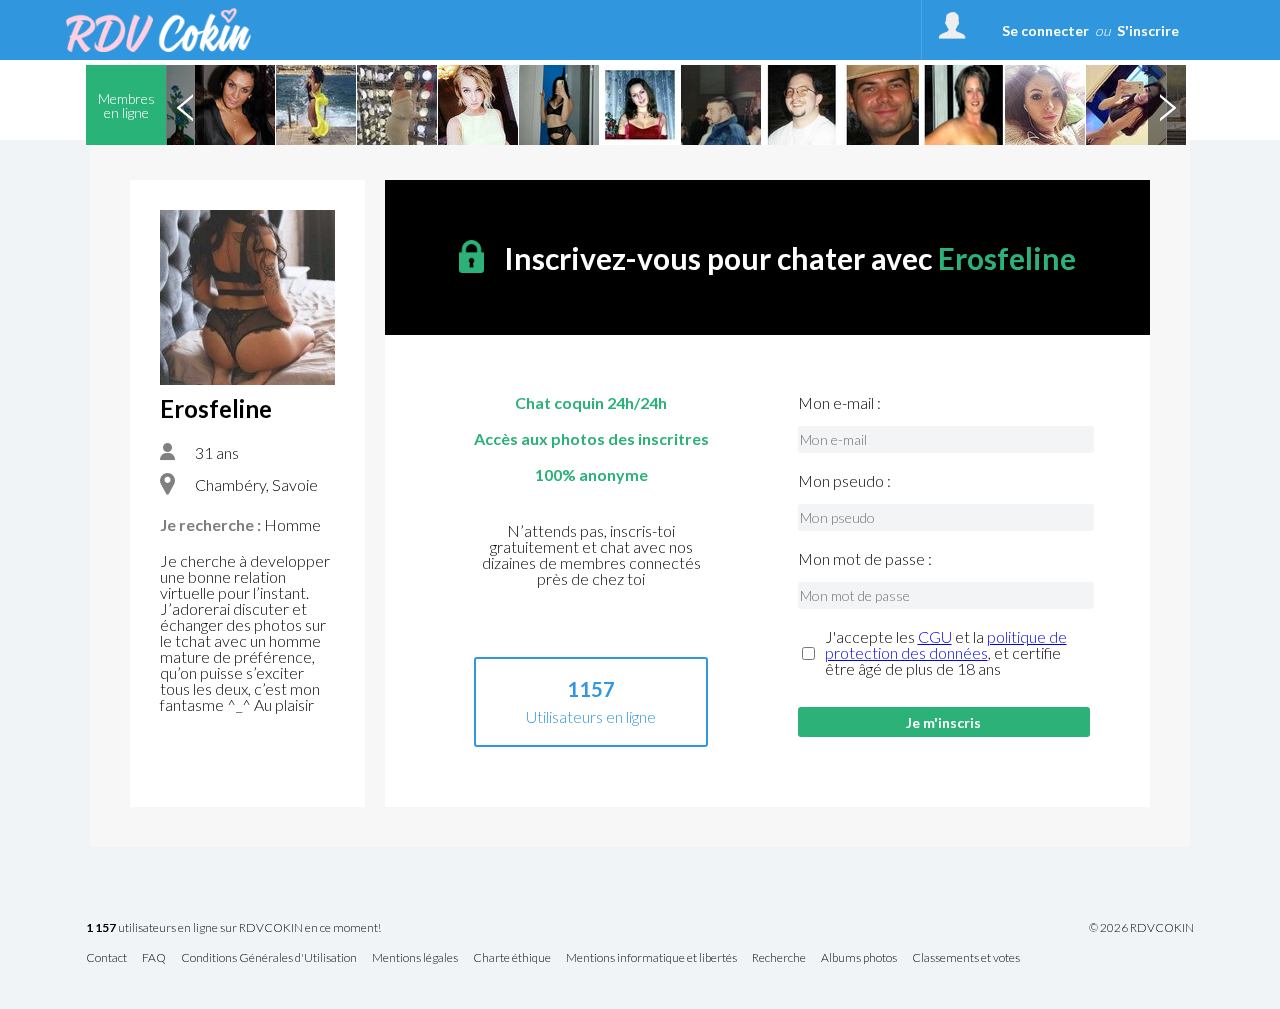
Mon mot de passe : (865, 559)
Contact (106, 958)
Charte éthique (512, 958)
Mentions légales (415, 958)
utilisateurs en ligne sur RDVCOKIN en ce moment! (233, 928)
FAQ (154, 958)
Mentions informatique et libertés (651, 958)
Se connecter (1045, 30)
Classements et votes (966, 958)
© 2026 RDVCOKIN (1141, 928)
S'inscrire (1148, 30)
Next (1167, 105)
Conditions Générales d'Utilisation (269, 958)
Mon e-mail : (839, 403)
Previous (185, 105)
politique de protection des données (946, 644)
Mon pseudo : (844, 481)
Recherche (779, 958)
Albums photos (859, 958)
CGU (935, 636)
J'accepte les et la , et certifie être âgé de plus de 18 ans (946, 653)
